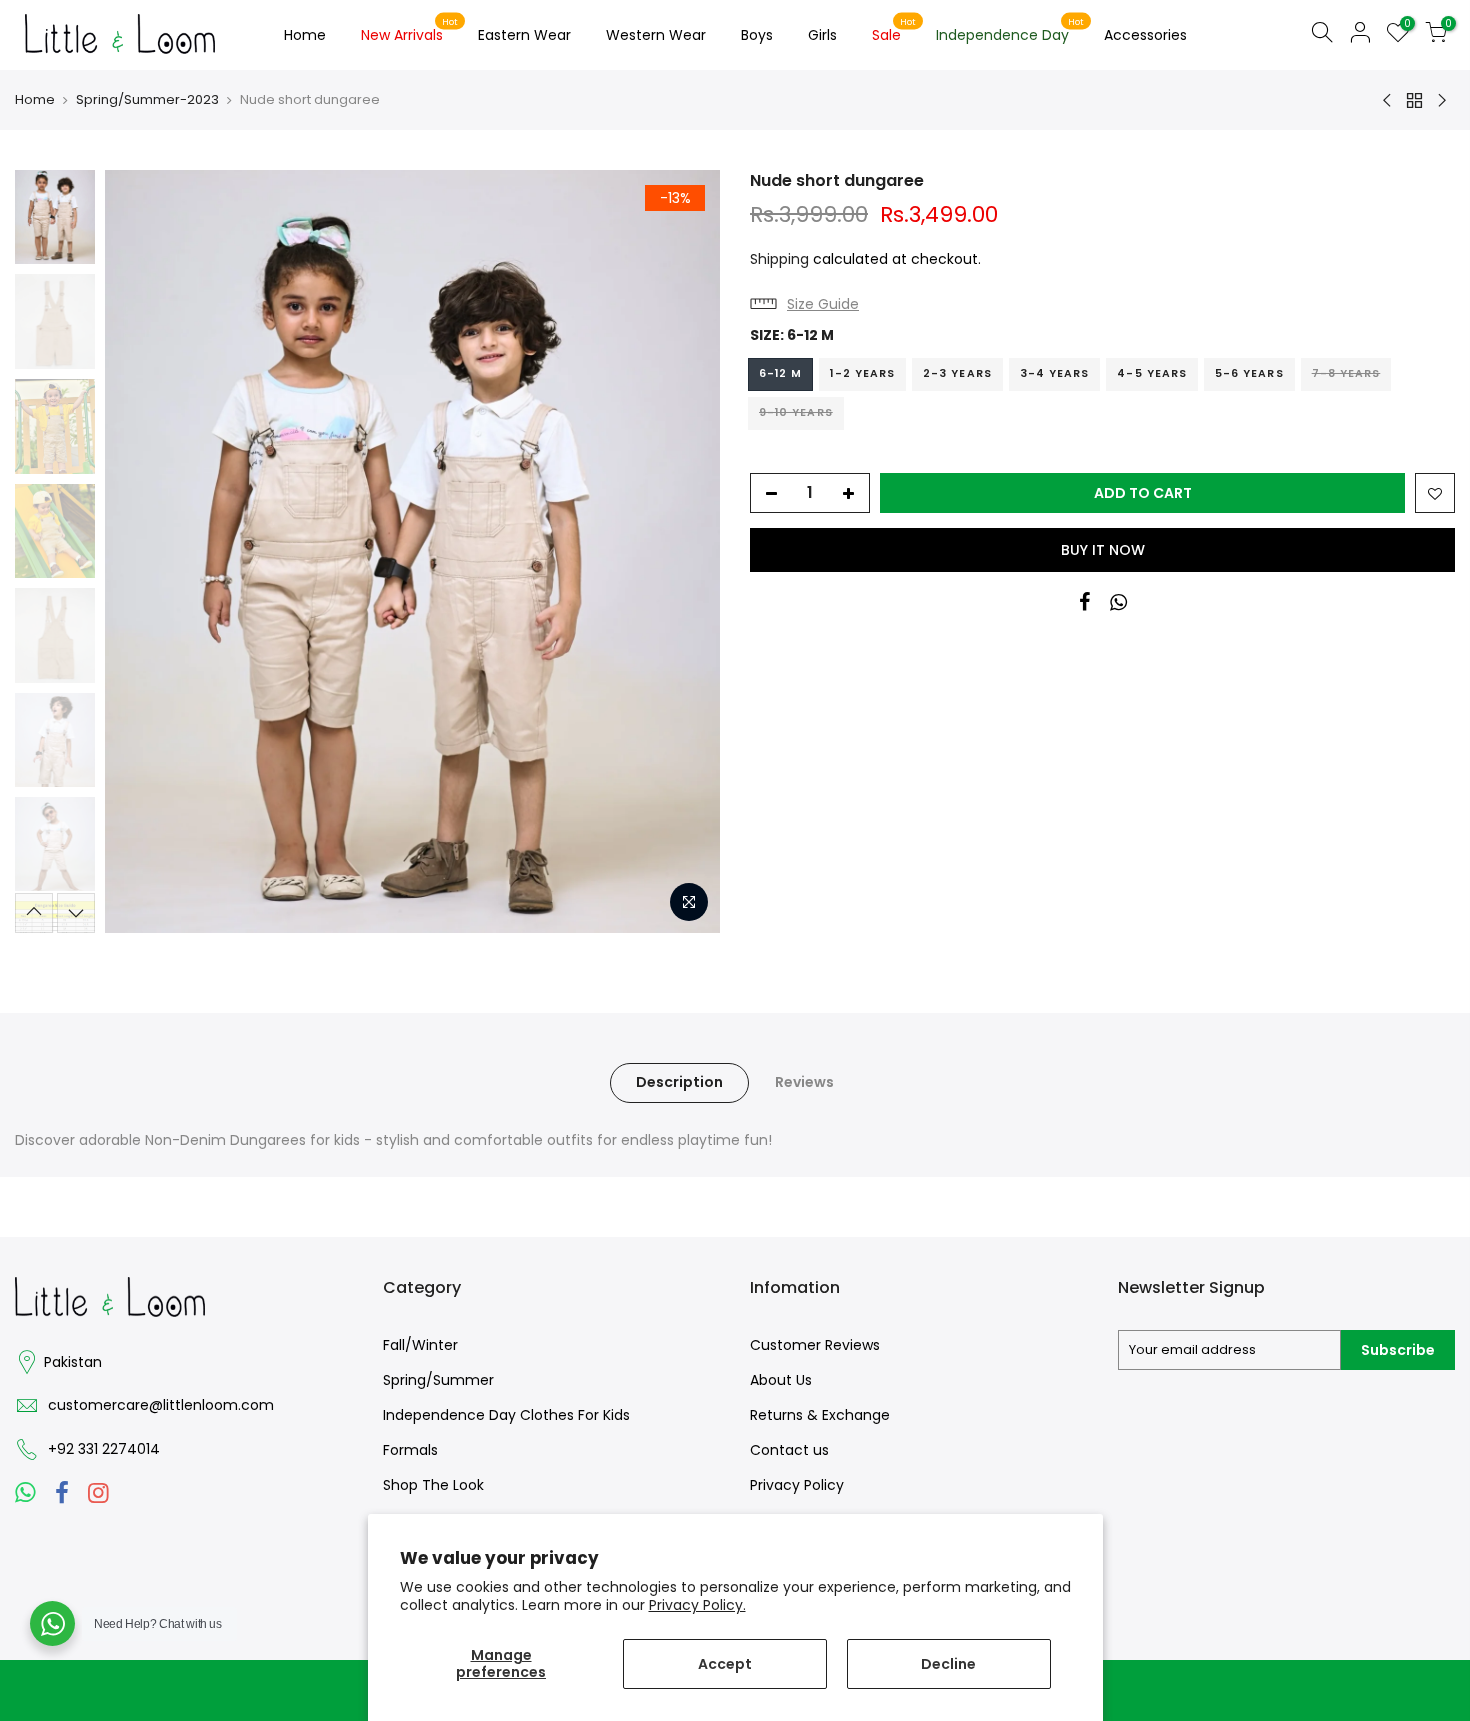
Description (679, 1082)
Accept (725, 1664)
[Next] (685, 551)
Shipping (779, 259)
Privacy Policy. (697, 1605)
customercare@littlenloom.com (161, 1405)
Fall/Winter (420, 1345)
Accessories (1145, 35)
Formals (410, 1450)
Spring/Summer (438, 1380)
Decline (948, 1664)
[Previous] (140, 551)
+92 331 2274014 (104, 1449)
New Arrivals (410, 31)
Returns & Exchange (820, 1415)
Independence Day (1010, 31)
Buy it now (1103, 550)
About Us (781, 1380)
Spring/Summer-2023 (147, 100)
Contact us (789, 1450)
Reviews (804, 1082)
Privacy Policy (797, 1485)
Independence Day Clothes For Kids (506, 1415)
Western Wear (656, 35)
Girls (822, 35)
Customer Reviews (815, 1345)
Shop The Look (433, 1485)
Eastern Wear (524, 35)
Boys (757, 35)
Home (305, 35)
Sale (894, 31)
